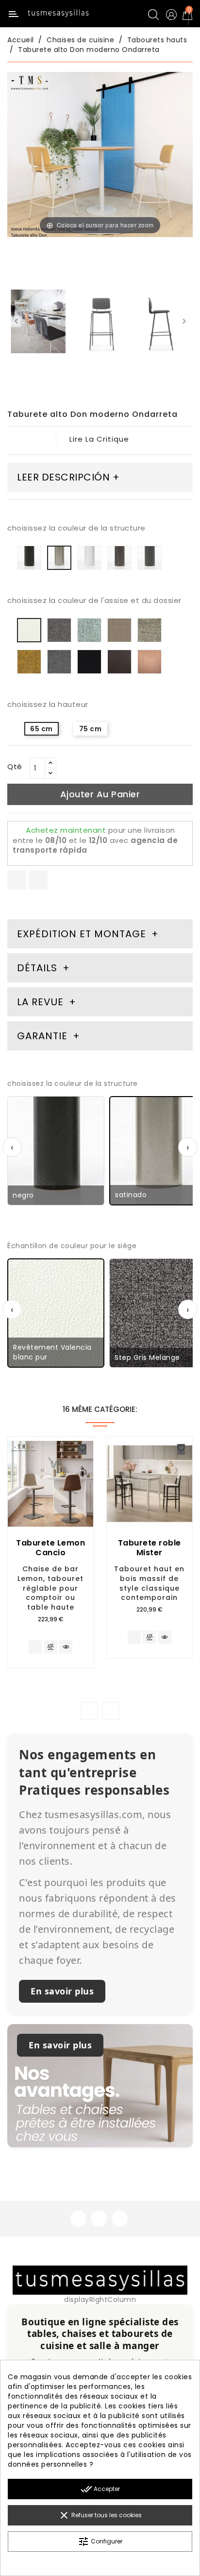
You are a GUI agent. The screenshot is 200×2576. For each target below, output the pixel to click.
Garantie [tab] (44, 1036)
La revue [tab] (42, 1002)
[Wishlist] (83, 1449)
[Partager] (17, 880)
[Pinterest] (38, 880)
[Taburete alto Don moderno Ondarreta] (38, 323)
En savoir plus (62, 1991)
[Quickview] (66, 1647)
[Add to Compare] (51, 1648)
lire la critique (99, 439)
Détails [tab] (37, 968)
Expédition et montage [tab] (82, 934)
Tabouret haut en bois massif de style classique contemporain (149, 1583)
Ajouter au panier (100, 794)
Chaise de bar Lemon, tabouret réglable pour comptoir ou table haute (50, 1588)
